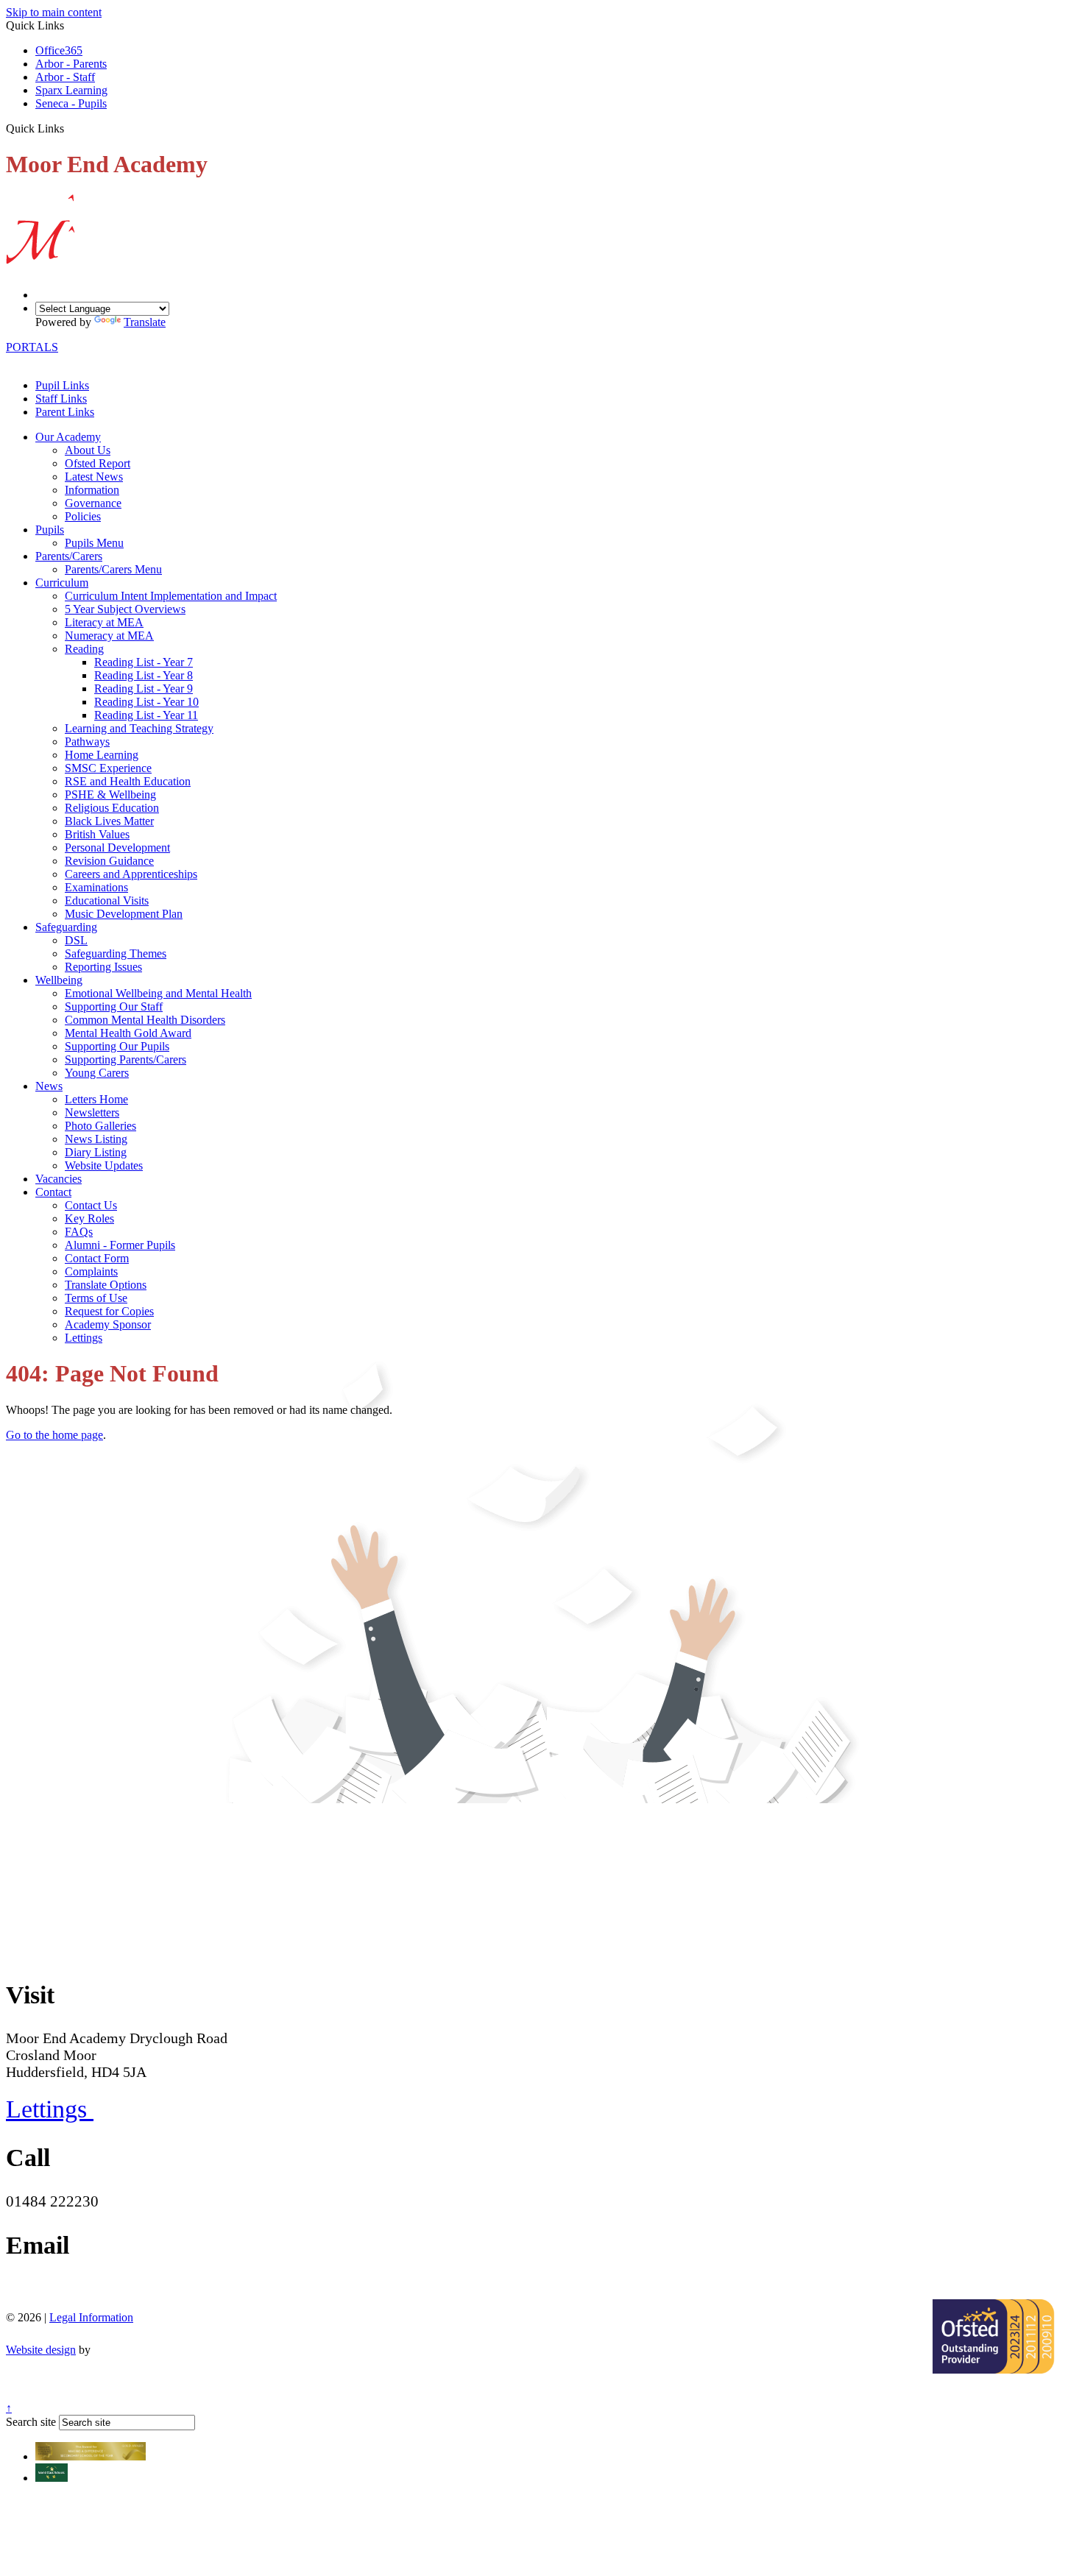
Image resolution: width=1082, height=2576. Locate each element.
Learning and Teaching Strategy (139, 728)
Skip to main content (54, 12)
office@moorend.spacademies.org (112, 2290)
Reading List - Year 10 (146, 702)
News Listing (96, 1139)
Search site (31, 2422)
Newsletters (92, 1112)
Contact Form (97, 1258)
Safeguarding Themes (116, 953)
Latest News (94, 477)
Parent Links (65, 412)
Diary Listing (96, 1152)
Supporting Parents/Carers (125, 1059)
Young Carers (97, 1073)
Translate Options (106, 1285)
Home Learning (102, 755)
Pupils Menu (94, 543)
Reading (84, 649)
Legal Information (91, 2317)
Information (92, 490)
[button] (70, 128)
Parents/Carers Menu (113, 569)
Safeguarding (66, 927)
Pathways (87, 742)
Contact (53, 1192)
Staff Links (61, 399)
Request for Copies (109, 1311)
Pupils (50, 530)
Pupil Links (62, 385)
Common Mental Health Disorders (145, 1020)
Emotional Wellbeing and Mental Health (158, 993)
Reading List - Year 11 (146, 715)
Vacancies (59, 1179)
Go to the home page (54, 1435)
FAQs (79, 1232)
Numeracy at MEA (109, 636)
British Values (97, 834)
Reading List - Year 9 (144, 689)
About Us (88, 450)
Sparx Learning (71, 90)
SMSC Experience (108, 768)
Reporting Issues (103, 967)
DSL (76, 940)
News (49, 1086)
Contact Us (91, 1205)
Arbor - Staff (65, 77)
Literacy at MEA (104, 622)
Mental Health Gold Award (128, 1033)
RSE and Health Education (128, 781)
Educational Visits (107, 900)
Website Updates (104, 1165)
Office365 (59, 50)
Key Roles (89, 1218)
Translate (145, 322)
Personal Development (117, 848)
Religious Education (112, 808)
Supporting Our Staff (114, 1006)
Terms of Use (96, 1298)
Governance (93, 503)
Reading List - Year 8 (144, 675)
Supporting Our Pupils (117, 1046)
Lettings (84, 1338)
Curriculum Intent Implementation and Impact (171, 596)
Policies (83, 516)
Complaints (91, 1271)
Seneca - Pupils (71, 103)
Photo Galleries (100, 1126)
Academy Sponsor (108, 1324)
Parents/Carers (69, 556)
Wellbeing (59, 980)
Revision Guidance (109, 861)
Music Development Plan (124, 914)
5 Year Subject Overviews (125, 609)
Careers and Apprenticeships (131, 874)
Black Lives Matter (109, 821)
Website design (41, 2350)
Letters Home (96, 1099)
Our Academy (68, 437)
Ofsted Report (98, 463)
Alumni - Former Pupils (120, 1245)
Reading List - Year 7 (144, 662)
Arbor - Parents (71, 64)
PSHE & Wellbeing (110, 795)
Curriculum (62, 583)
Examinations (96, 887)
